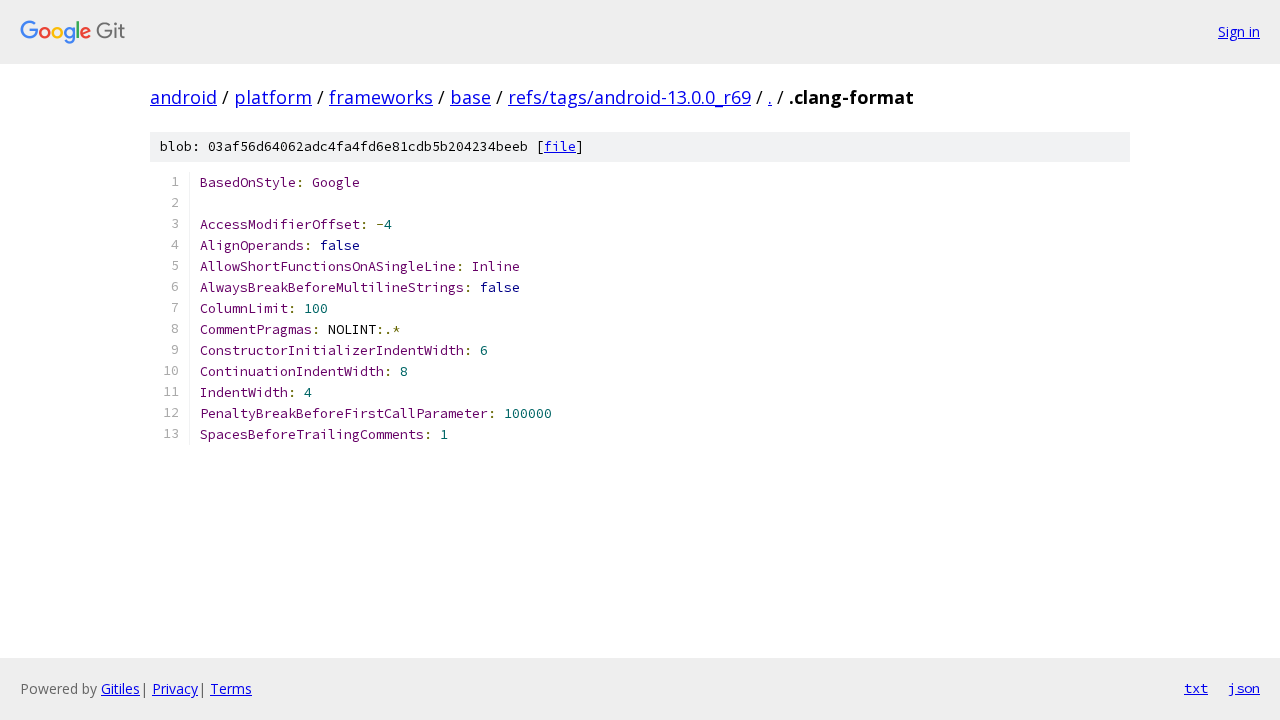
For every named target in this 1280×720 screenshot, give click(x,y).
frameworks (381, 97)
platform (273, 97)
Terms (231, 688)
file (560, 146)
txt (1196, 688)
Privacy (175, 688)
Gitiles (120, 688)
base (470, 97)
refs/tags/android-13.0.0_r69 (629, 97)
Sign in (1239, 31)
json (1244, 688)
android (183, 97)
